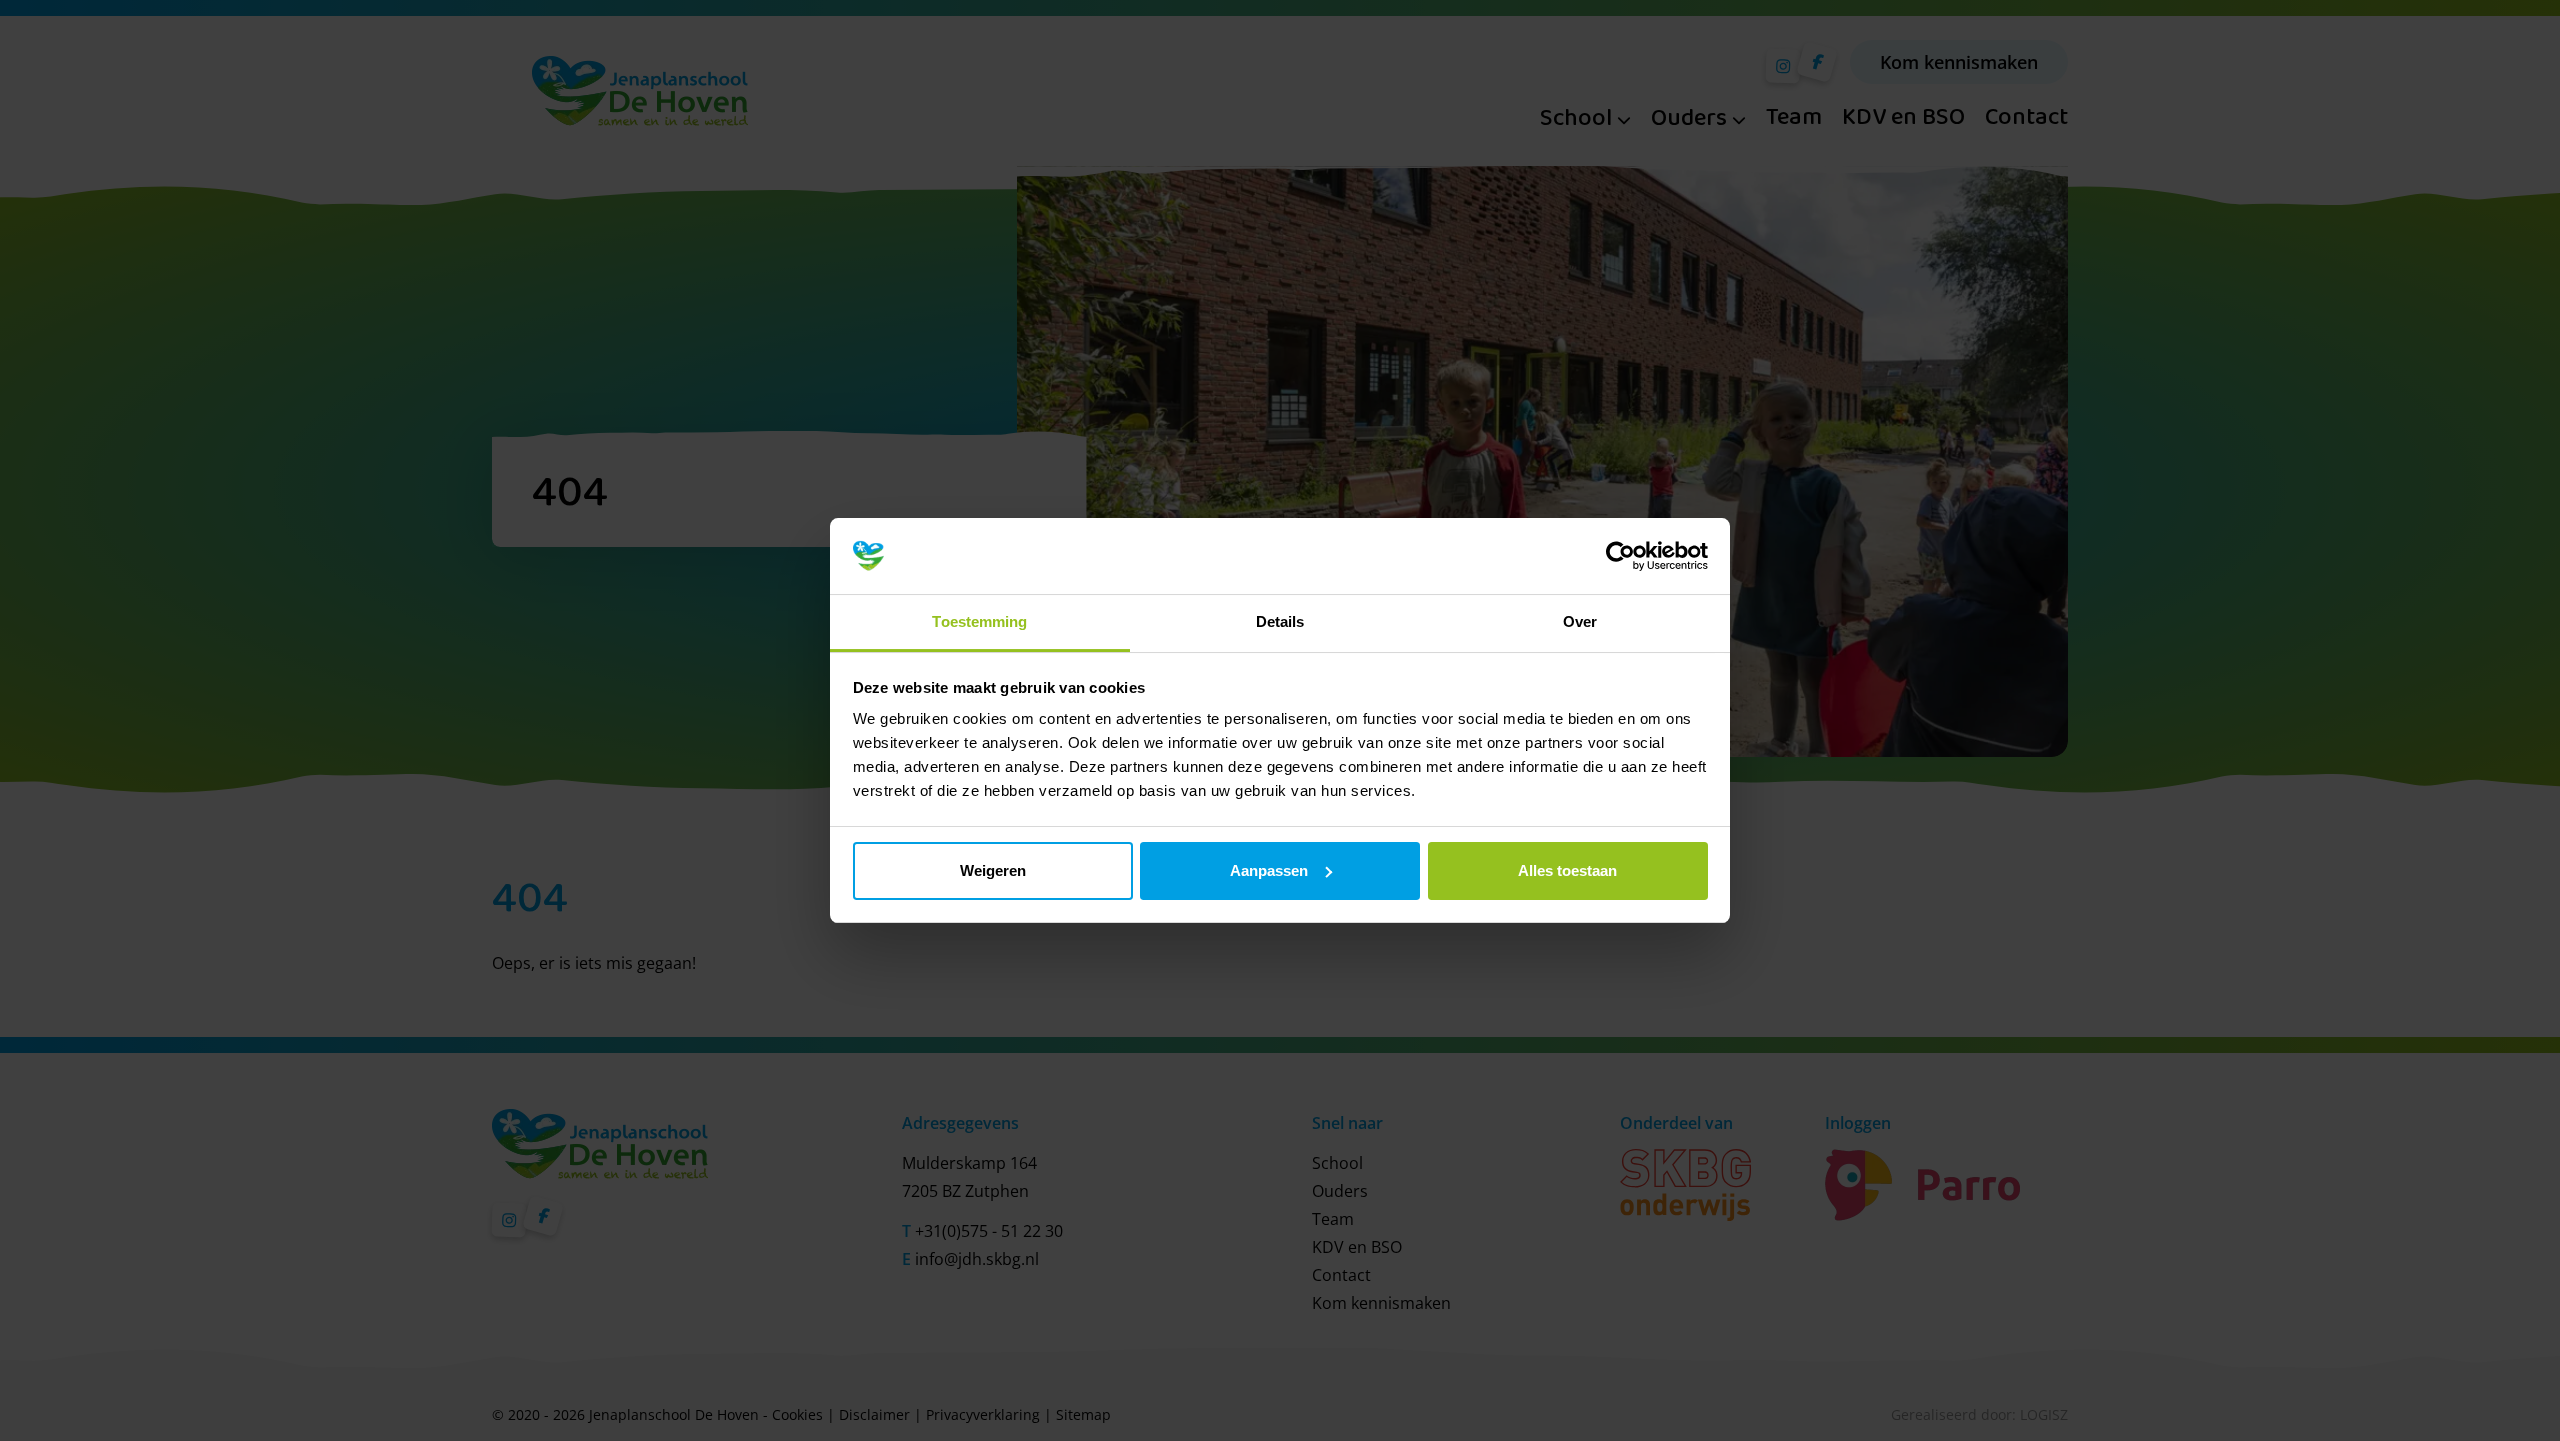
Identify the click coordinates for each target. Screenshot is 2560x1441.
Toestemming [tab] (979, 621)
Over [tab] (1580, 621)
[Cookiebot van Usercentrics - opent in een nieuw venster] (1620, 556)
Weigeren (993, 870)
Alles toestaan (1567, 870)
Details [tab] (1280, 621)
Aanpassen (1269, 870)
